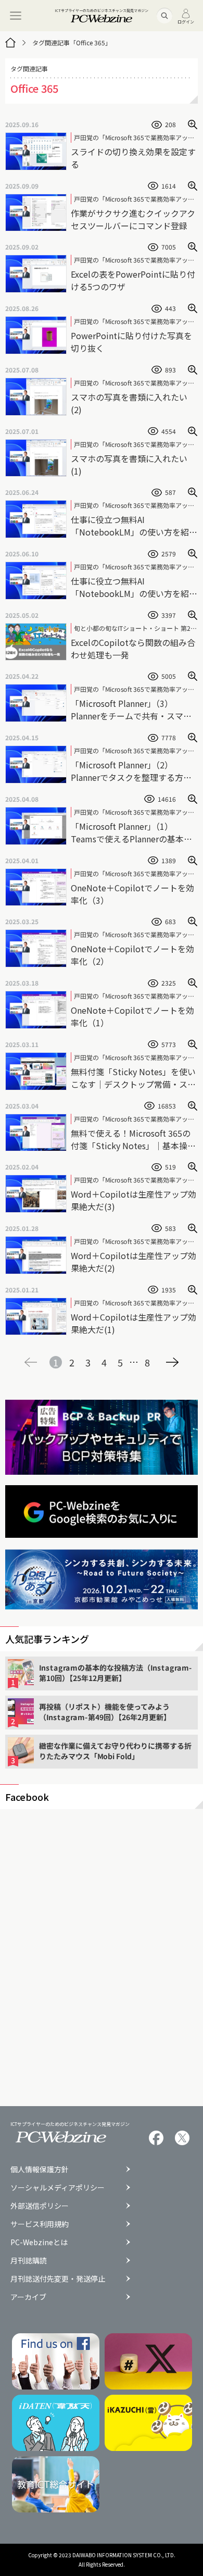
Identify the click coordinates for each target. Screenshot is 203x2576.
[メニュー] (16, 16)
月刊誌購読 (29, 2260)
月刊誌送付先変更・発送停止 (58, 2279)
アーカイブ (28, 2297)
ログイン (186, 21)
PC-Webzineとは (39, 2242)
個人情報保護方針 (40, 2169)
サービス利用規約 (40, 2224)
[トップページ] (10, 43)
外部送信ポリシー (40, 2206)
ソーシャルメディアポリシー (58, 2187)
